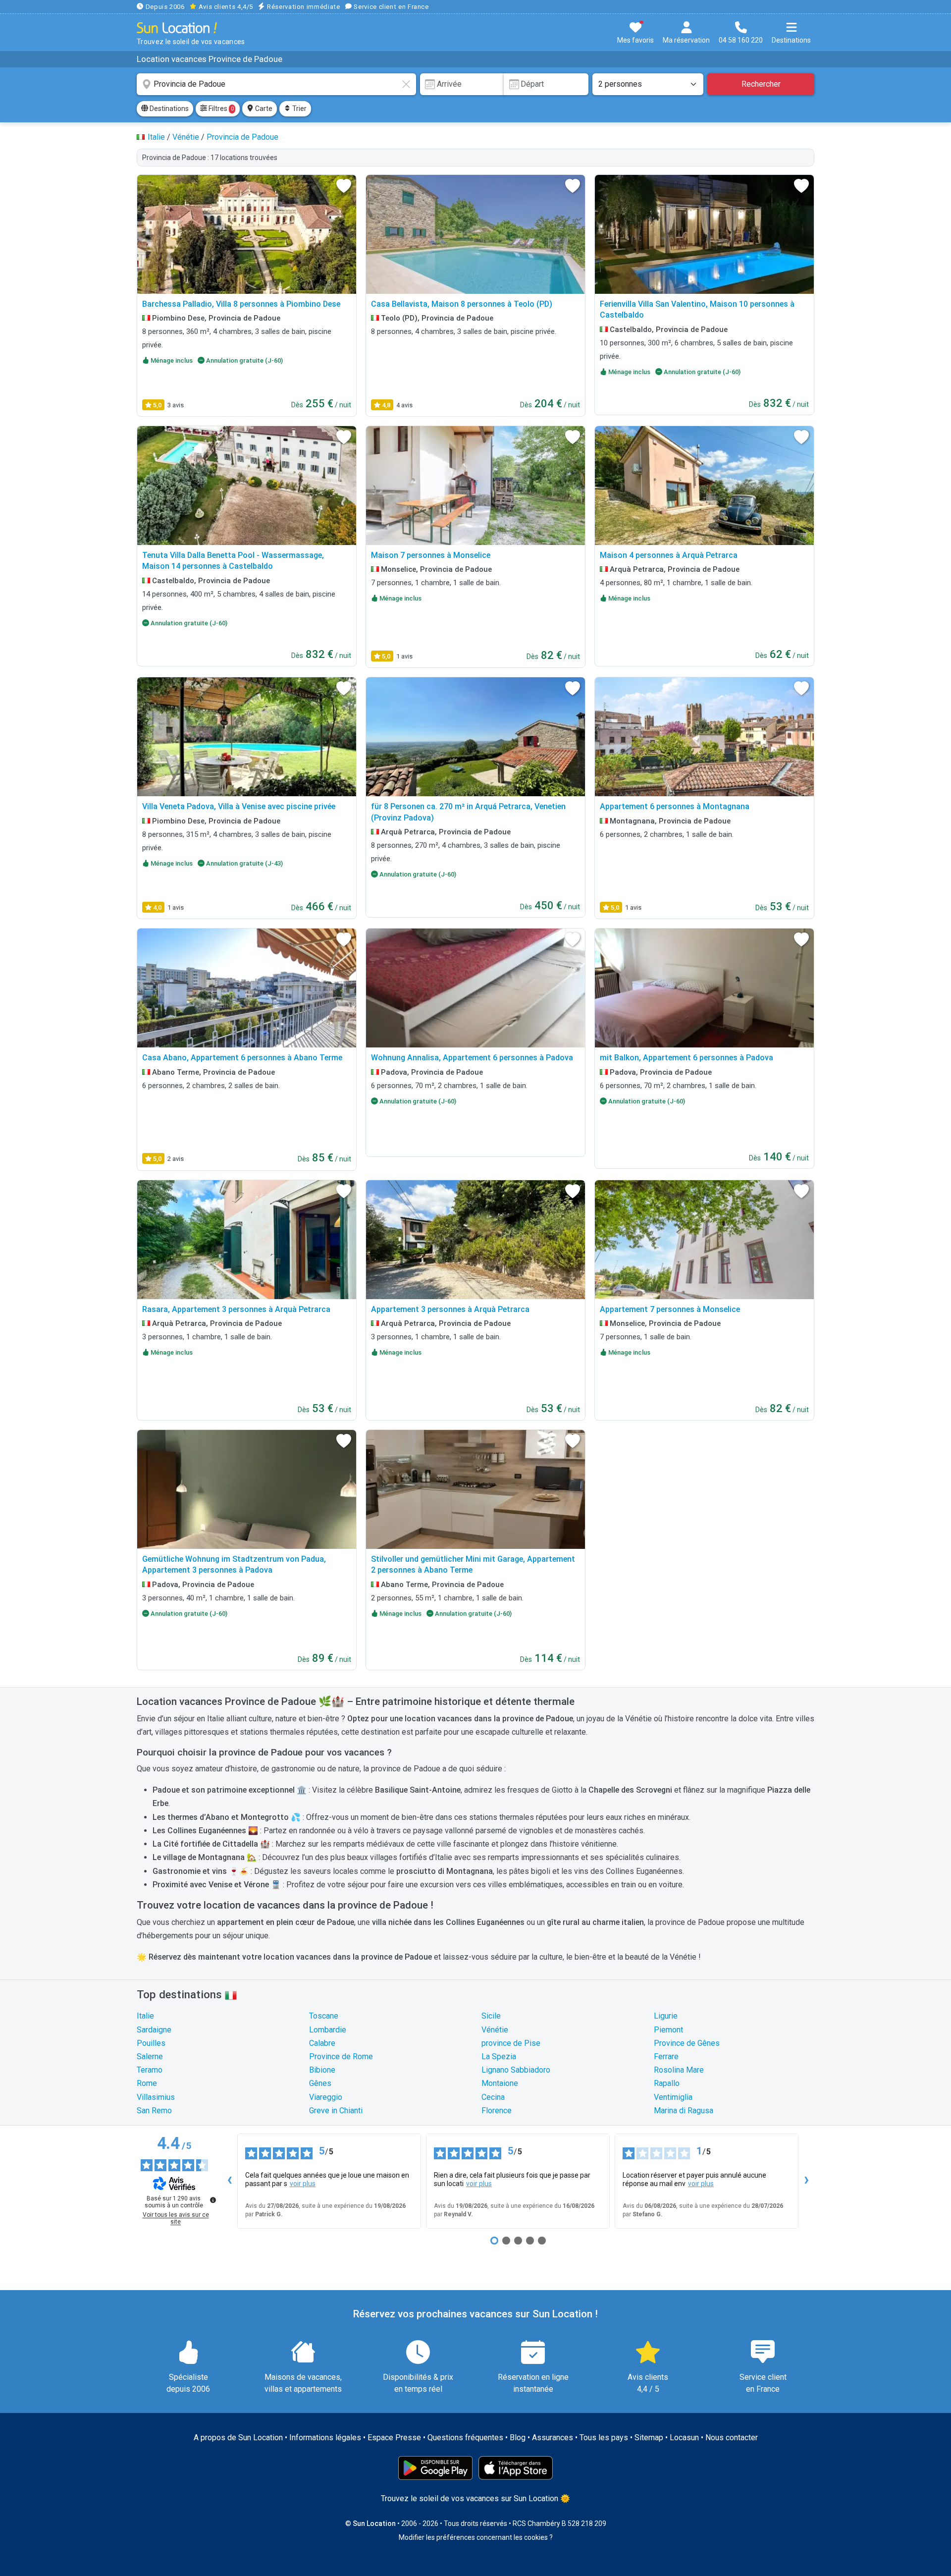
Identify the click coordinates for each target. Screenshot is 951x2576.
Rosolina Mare (679, 2070)
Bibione (322, 2070)
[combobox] (276, 84)
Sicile (491, 2016)
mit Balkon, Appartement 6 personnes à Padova (687, 1058)
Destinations (168, 109)
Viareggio (326, 2097)
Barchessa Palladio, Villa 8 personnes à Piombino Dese (241, 304)
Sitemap (649, 2438)
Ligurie (666, 2016)
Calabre (322, 2043)
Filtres (220, 109)
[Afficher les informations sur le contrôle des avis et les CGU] (213, 2200)
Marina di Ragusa (684, 2110)
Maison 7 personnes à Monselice (431, 555)
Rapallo (667, 2083)
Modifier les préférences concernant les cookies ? (476, 2537)
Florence (497, 2110)
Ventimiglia (673, 2097)
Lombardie (328, 2030)
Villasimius (156, 2097)
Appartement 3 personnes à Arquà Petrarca (450, 1309)
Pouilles (151, 2043)
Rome (147, 2083)
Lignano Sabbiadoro (516, 2070)
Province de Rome (341, 2056)
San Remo (154, 2110)
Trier (299, 109)
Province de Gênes (687, 2043)
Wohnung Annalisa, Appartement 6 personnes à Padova (472, 1058)
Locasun (684, 2438)
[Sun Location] (177, 27)
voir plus (303, 2184)
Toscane (324, 2016)
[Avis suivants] (806, 2181)
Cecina (493, 2097)
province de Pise (511, 2043)
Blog (518, 2438)
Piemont (668, 2030)
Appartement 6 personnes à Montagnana (675, 806)
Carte (263, 109)
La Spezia (499, 2056)
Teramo (150, 2070)
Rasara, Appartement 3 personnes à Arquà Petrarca (236, 1309)
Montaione (500, 2083)
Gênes (320, 2083)
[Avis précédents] (229, 2181)
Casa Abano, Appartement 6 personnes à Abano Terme (242, 1058)
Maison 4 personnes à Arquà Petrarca (669, 555)
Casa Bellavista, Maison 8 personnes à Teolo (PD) (462, 304)
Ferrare (666, 2056)
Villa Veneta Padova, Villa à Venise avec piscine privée (239, 806)
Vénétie (495, 2030)
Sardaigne (154, 2030)
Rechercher (761, 84)
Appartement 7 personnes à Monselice (670, 1309)
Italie (145, 2016)
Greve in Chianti (336, 2110)
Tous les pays (604, 2438)
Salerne (150, 2056)
